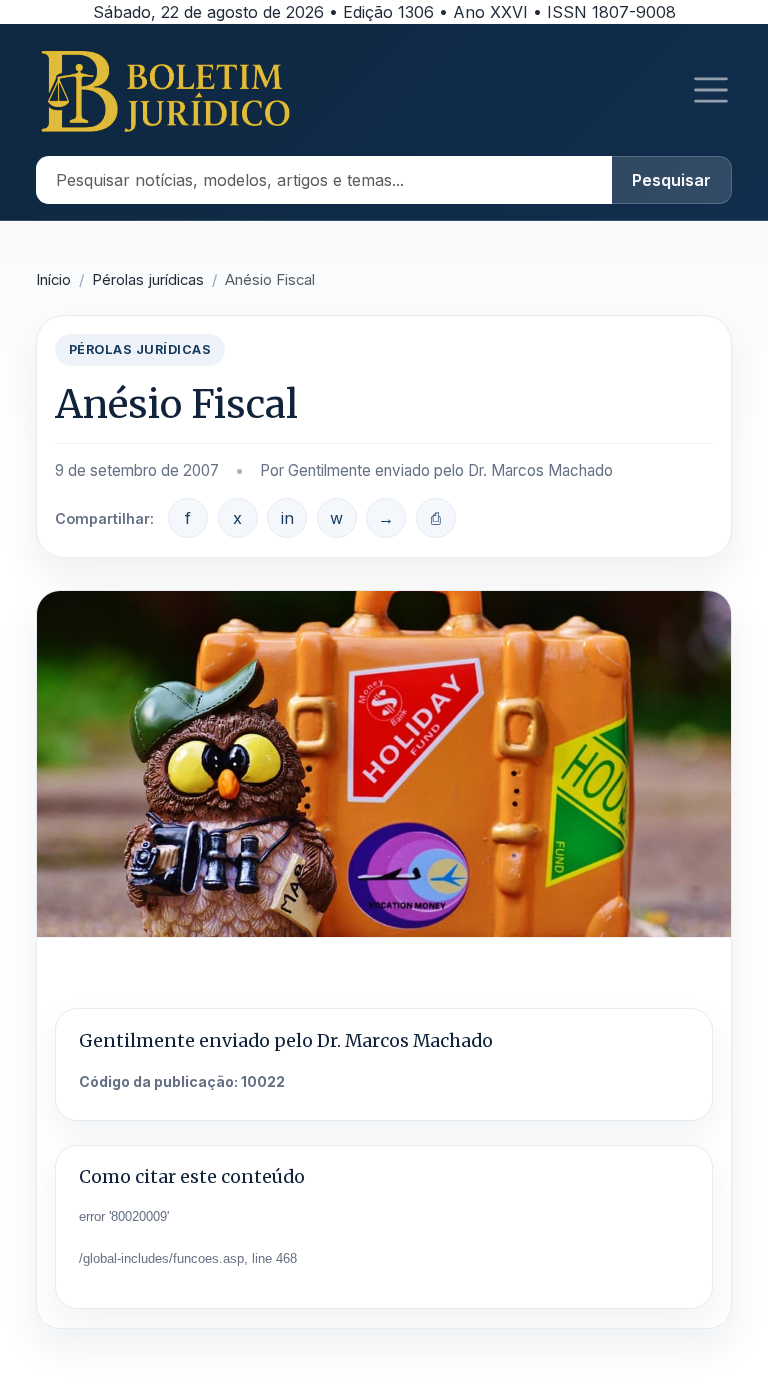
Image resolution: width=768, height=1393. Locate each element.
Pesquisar (671, 180)
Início (53, 280)
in (287, 518)
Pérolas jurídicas (148, 280)
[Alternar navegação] (711, 90)
